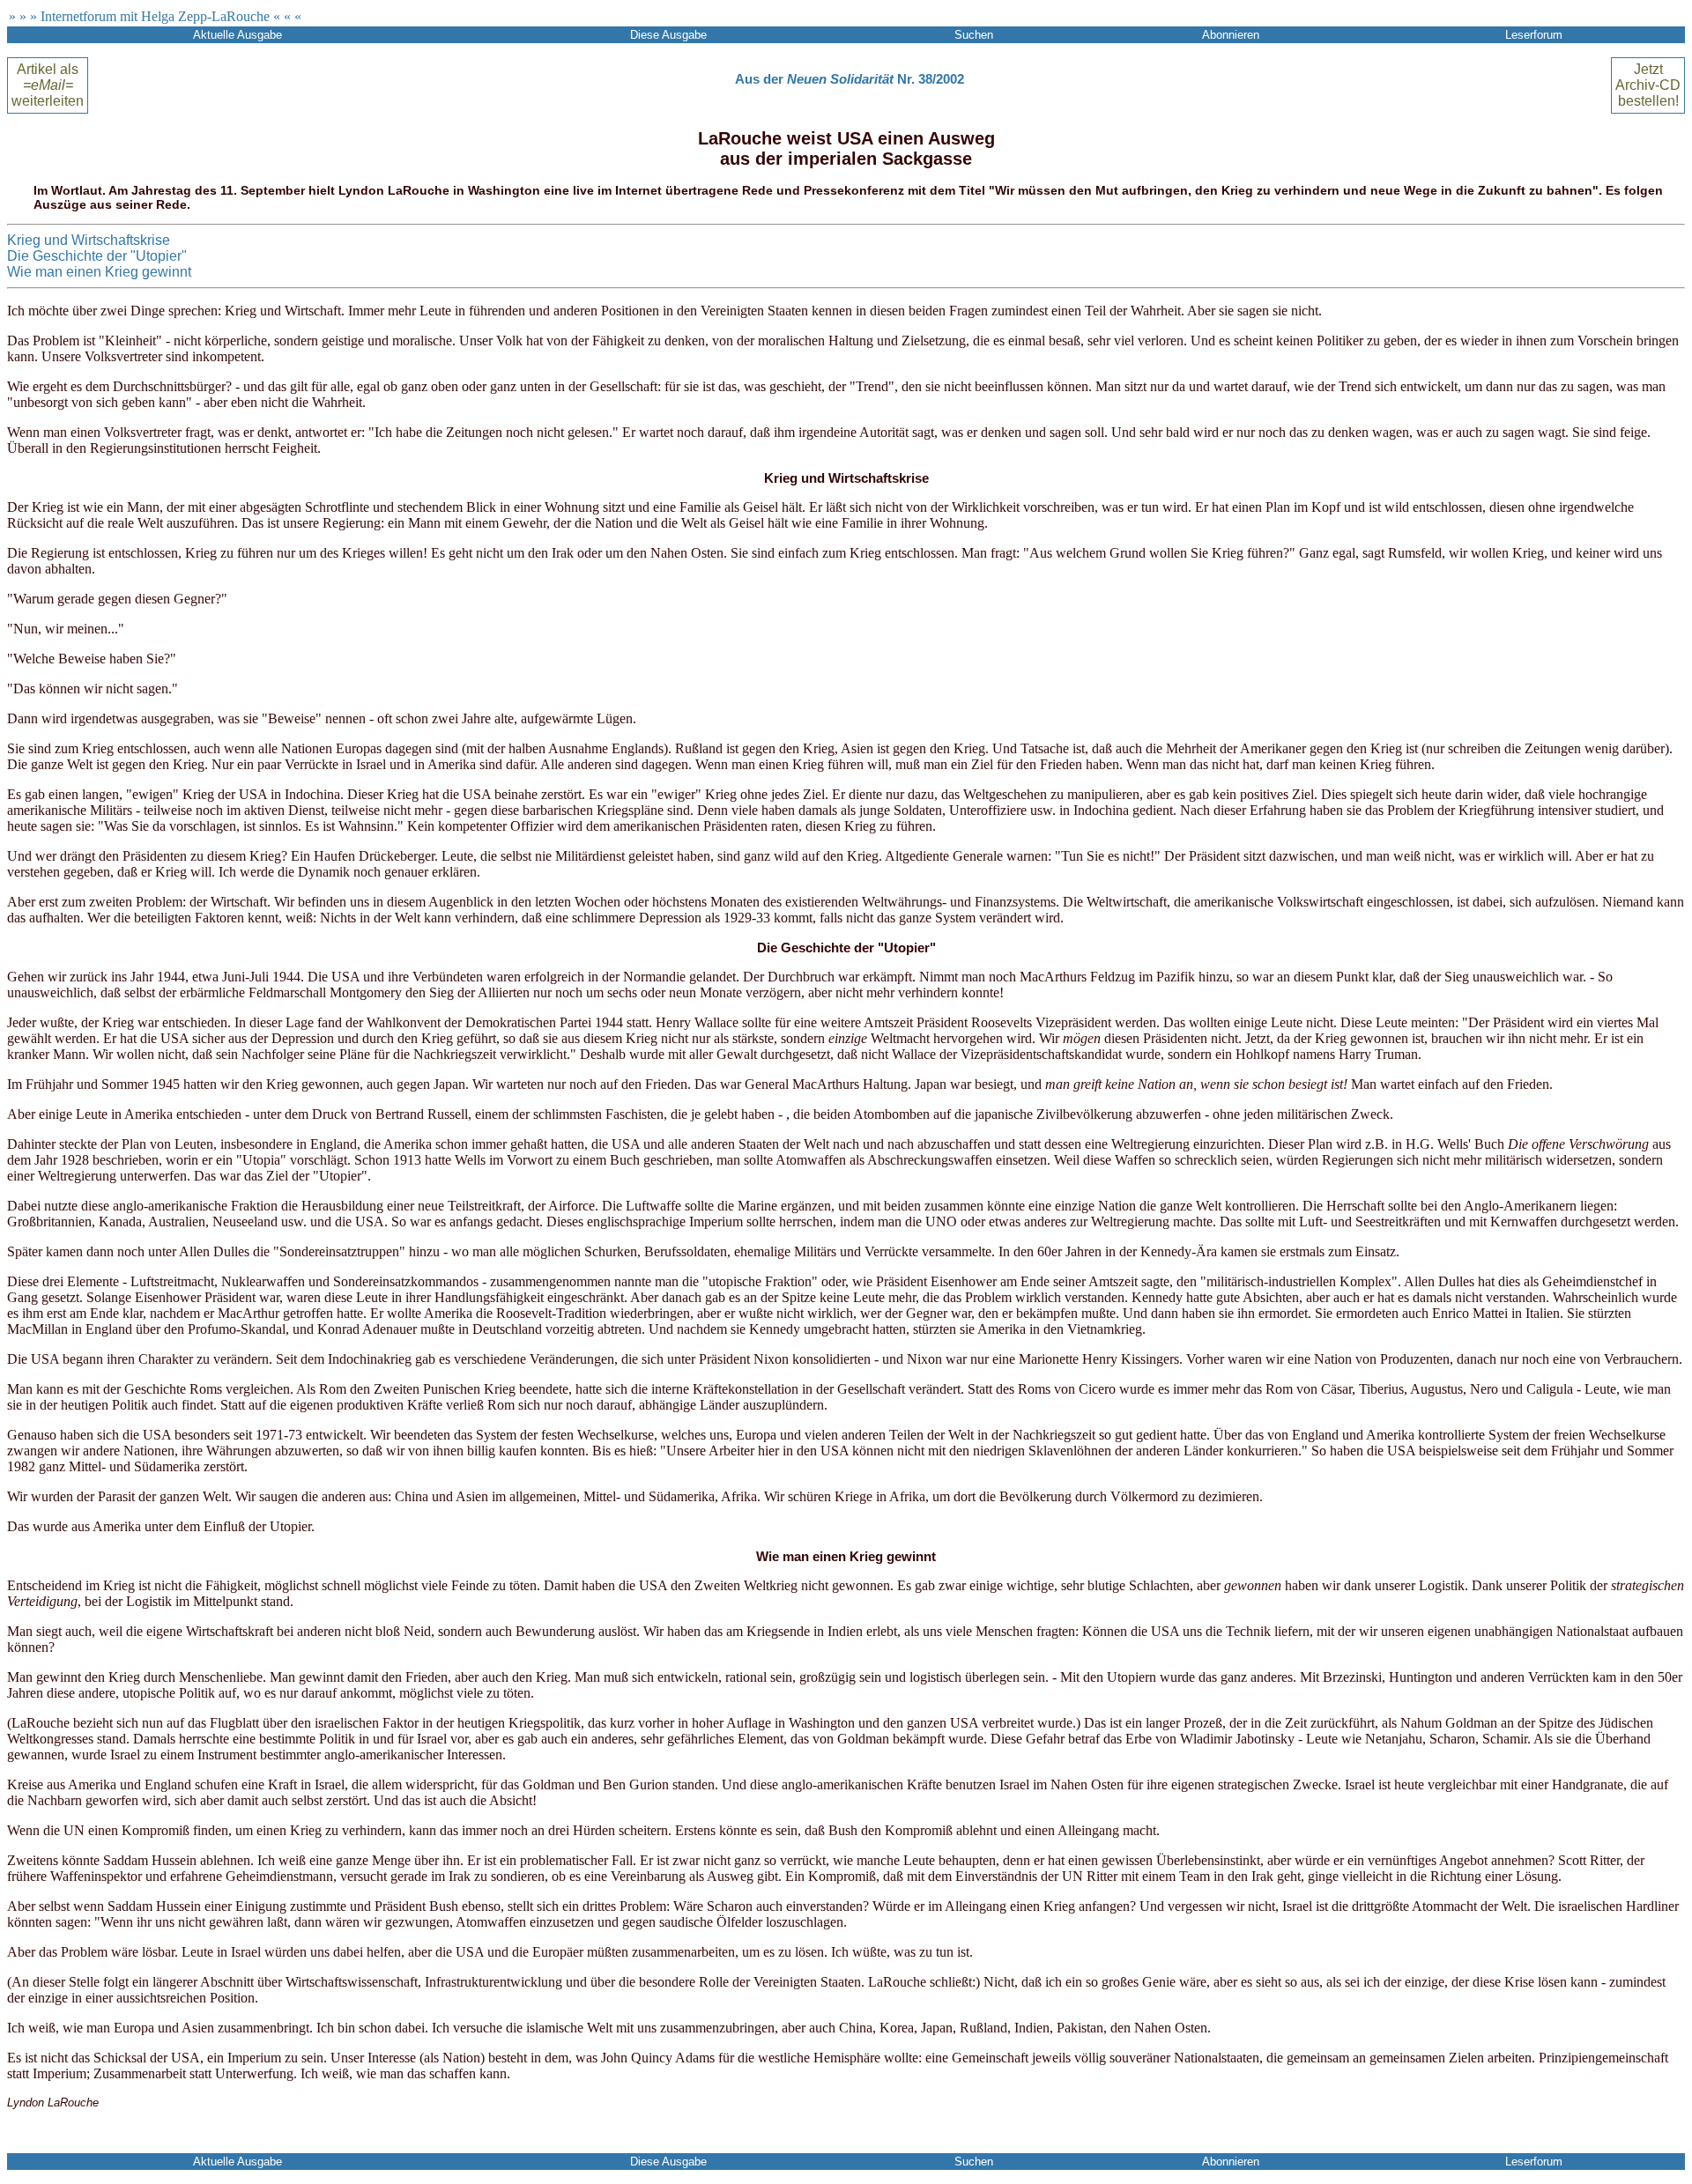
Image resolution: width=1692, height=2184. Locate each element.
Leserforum (1534, 35)
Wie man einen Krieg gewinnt (99, 272)
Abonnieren (1231, 35)
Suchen (974, 35)
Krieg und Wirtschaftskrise (89, 240)
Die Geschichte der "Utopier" (97, 256)
